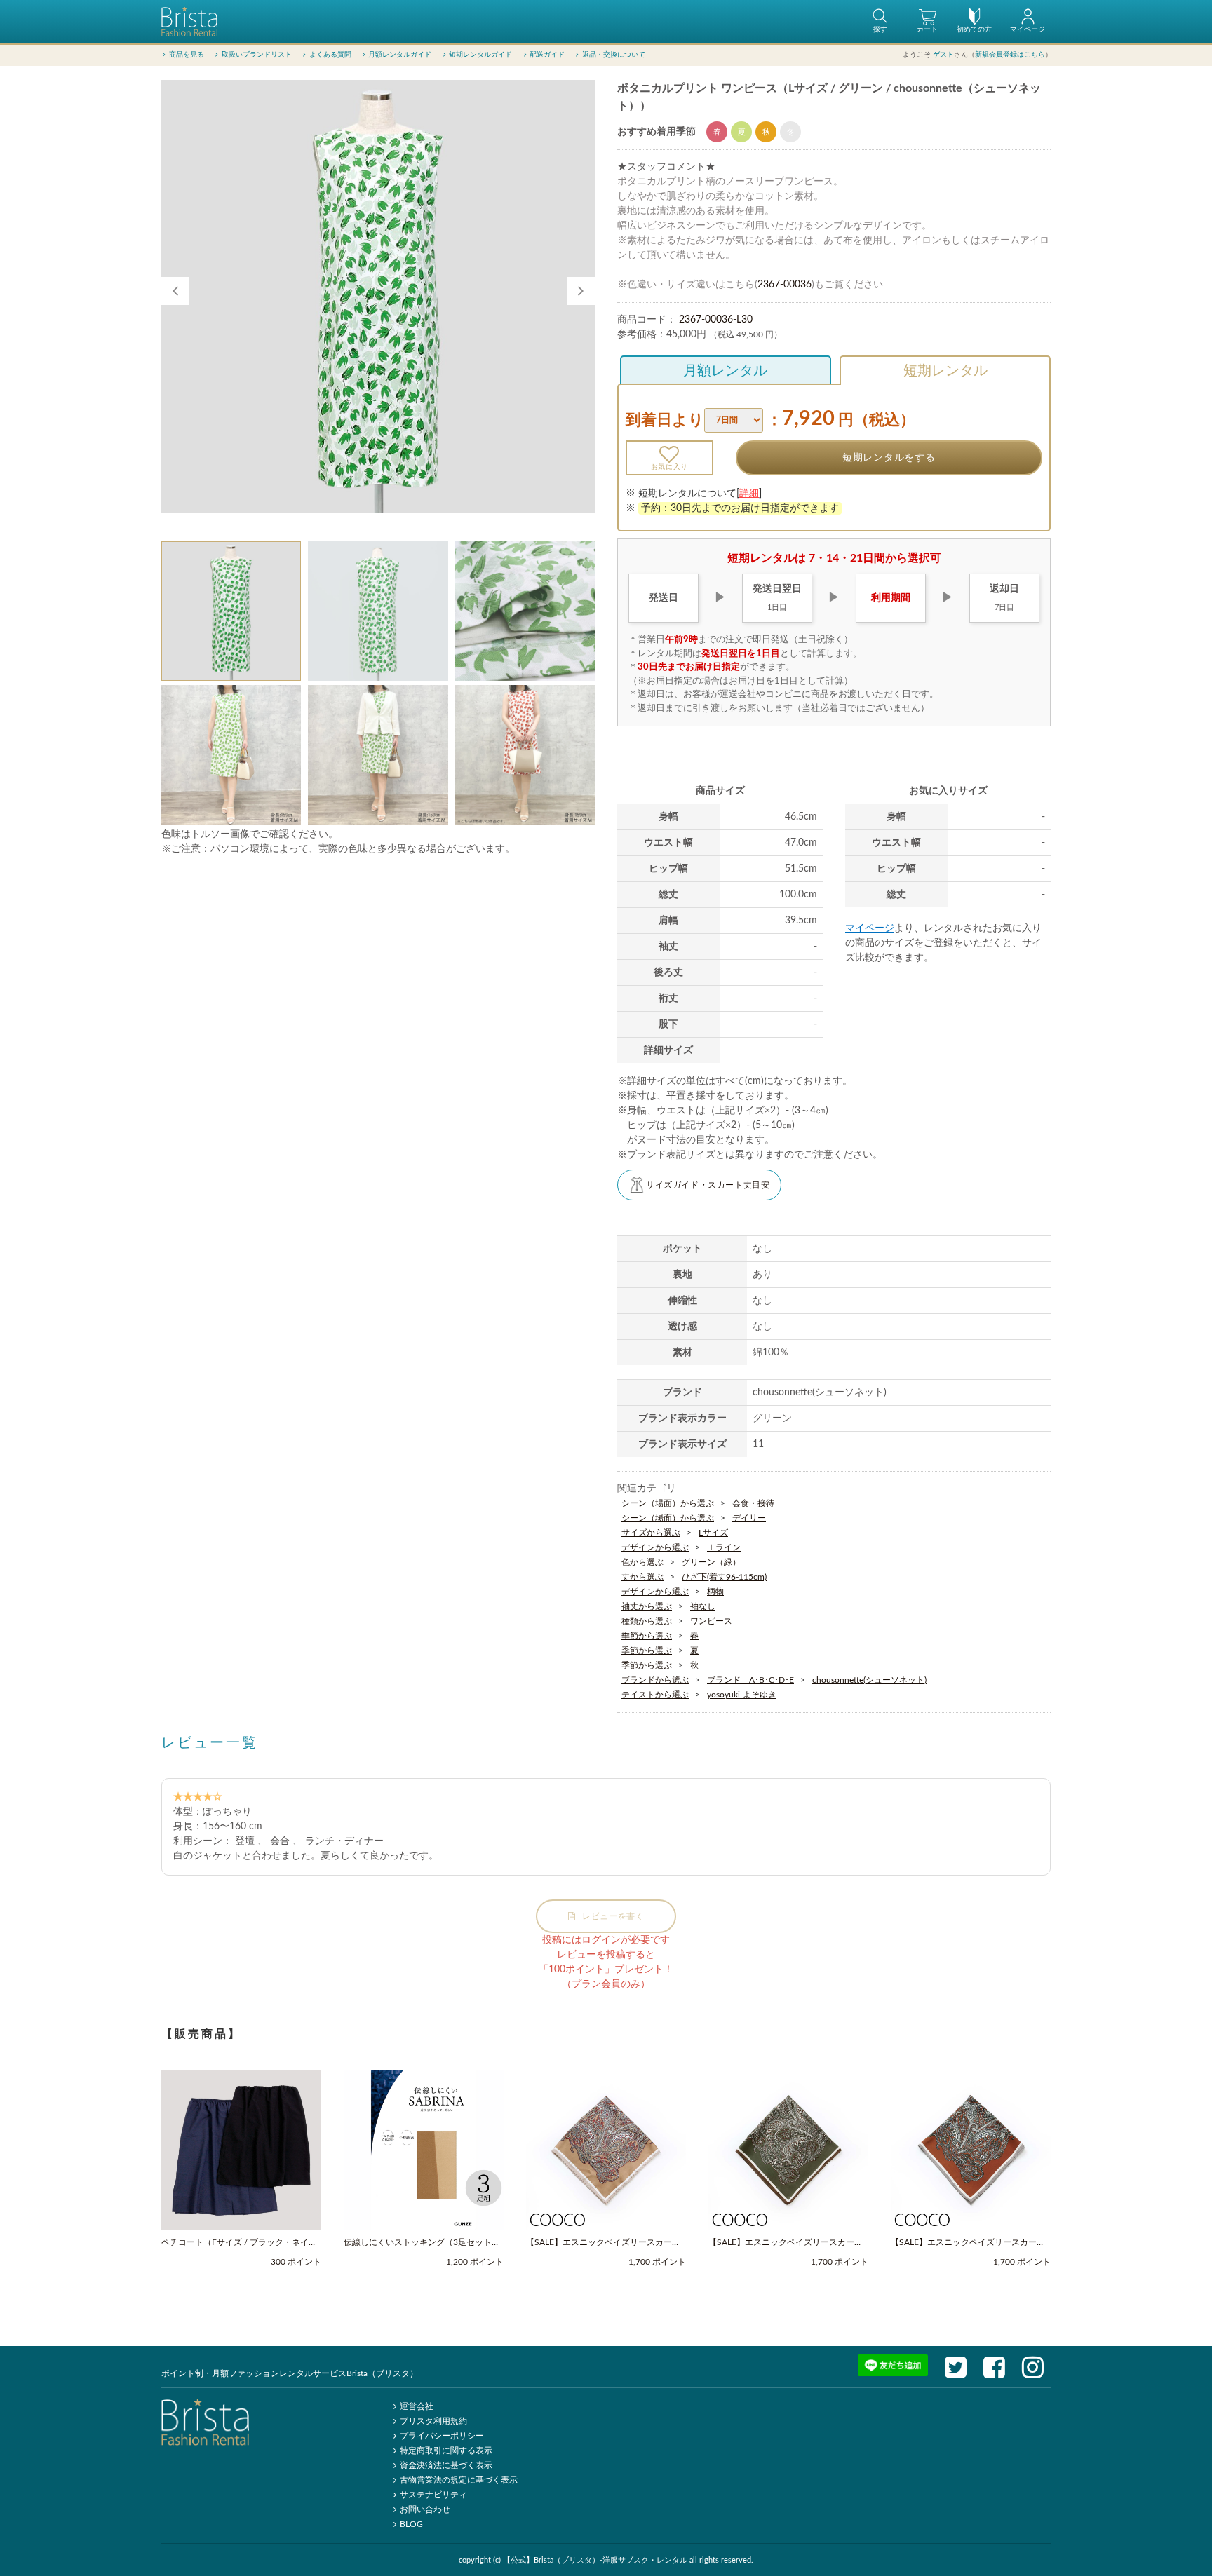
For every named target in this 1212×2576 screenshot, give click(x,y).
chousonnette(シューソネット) (869, 1680)
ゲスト (943, 55)
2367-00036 (785, 285)
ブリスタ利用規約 (433, 2421)
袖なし (703, 1606)
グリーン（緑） (711, 1562)
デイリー (749, 1518)
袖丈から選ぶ (647, 1606)
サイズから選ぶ (651, 1533)
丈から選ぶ (642, 1577)
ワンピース (711, 1621)
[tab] (231, 611)
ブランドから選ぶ (655, 1680)
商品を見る (187, 55)
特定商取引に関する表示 (446, 2450)
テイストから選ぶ (655, 1695)
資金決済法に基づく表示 (446, 2465)
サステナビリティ (433, 2495)
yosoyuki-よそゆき (742, 1695)
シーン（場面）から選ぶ (668, 1503)
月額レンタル (725, 371)
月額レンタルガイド (400, 55)
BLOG (411, 2524)
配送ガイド (547, 55)
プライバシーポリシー (442, 2436)
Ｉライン (724, 1547)
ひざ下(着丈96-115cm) (724, 1577)
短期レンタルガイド (480, 55)
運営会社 (417, 2406)
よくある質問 (330, 55)
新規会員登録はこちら (1010, 55)
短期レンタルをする (889, 458)
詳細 (749, 494)
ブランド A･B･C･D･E (750, 1680)
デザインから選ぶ (655, 1547)
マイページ (870, 928)
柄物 (715, 1592)
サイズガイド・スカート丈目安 (708, 1185)
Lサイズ (713, 1533)
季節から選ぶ (647, 1636)
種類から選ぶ (647, 1621)
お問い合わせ (425, 2509)
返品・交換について (614, 55)
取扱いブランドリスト (257, 55)
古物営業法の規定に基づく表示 (459, 2480)
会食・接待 (753, 1503)
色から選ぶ (642, 1562)
